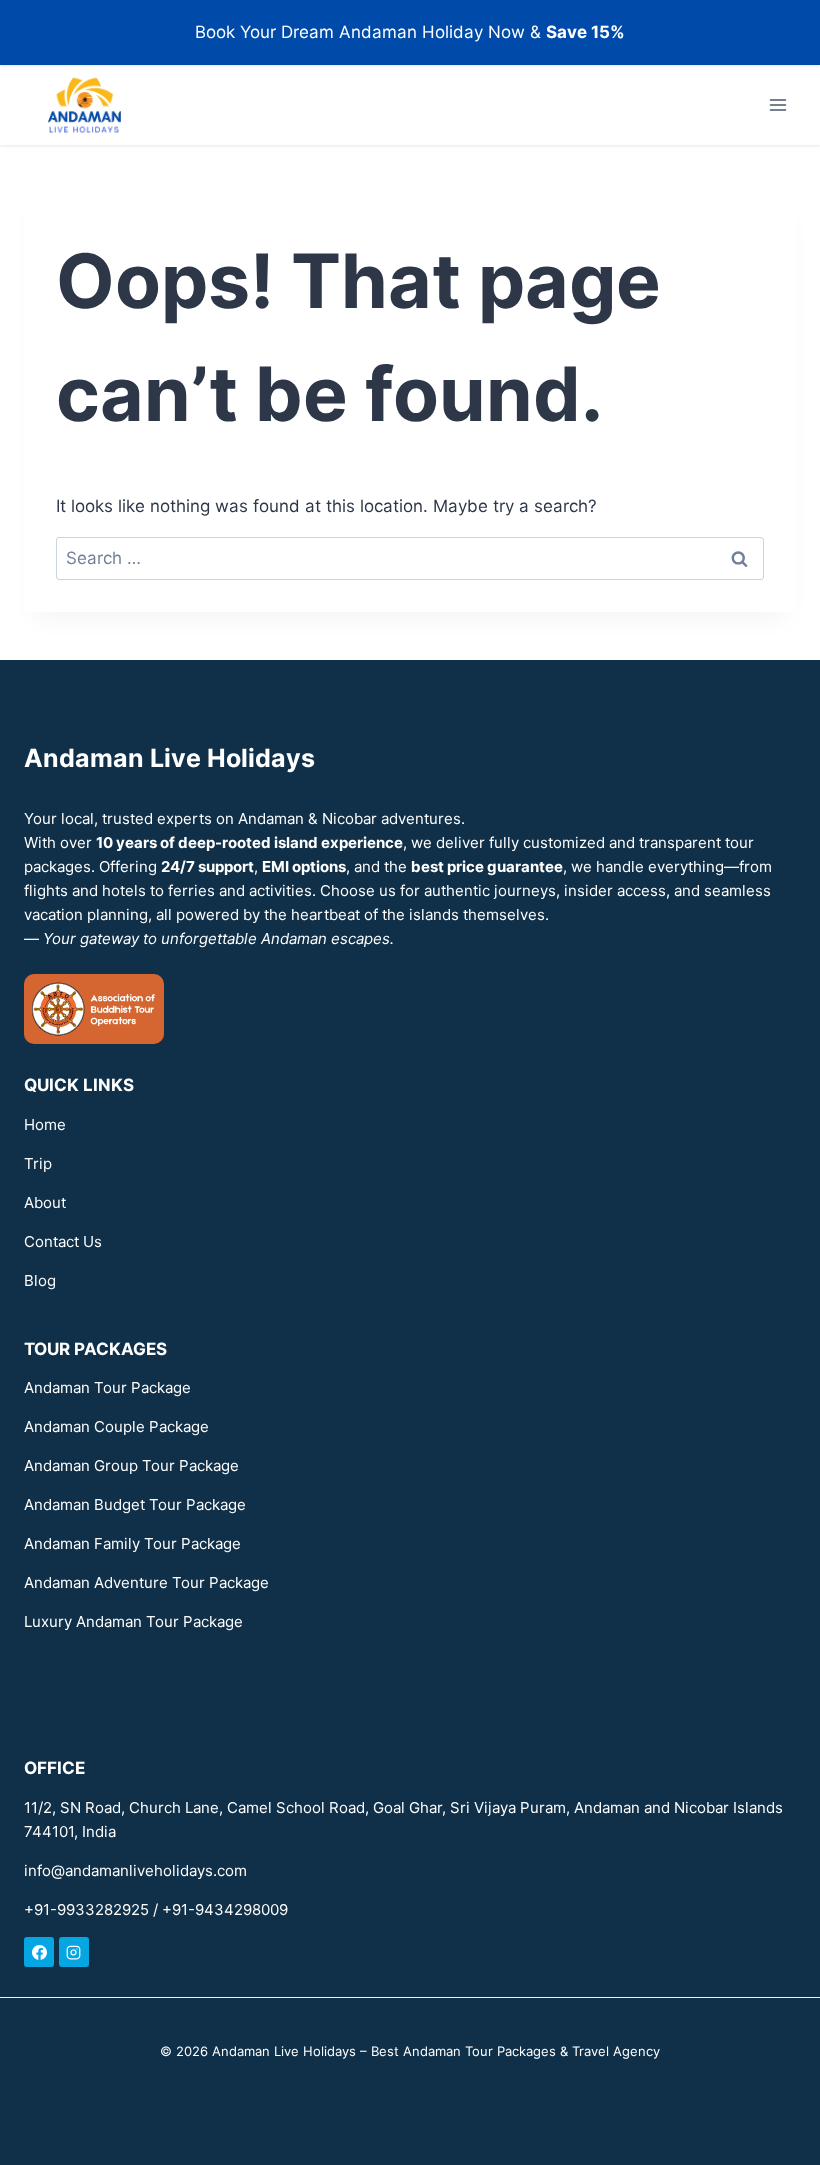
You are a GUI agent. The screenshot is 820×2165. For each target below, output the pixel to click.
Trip (38, 1163)
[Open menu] (777, 105)
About (45, 1202)
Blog (40, 1280)
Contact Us (63, 1241)
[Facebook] (39, 1952)
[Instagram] (74, 1952)
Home (45, 1124)
